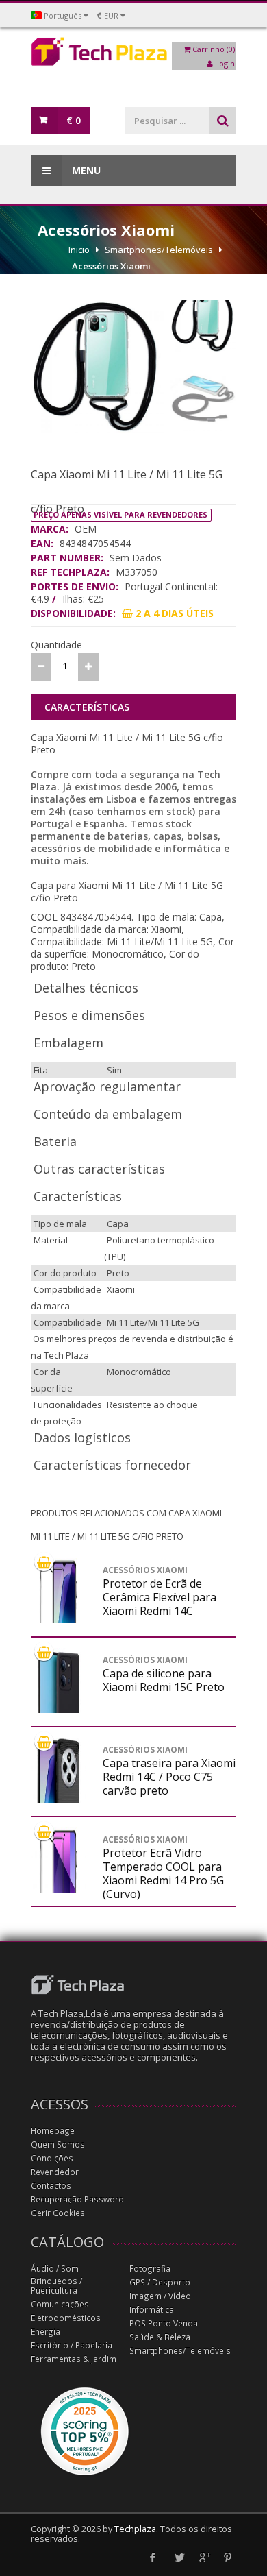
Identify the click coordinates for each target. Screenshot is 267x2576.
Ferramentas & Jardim (74, 2359)
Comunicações (60, 2304)
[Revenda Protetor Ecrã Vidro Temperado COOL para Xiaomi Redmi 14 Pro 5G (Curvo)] (58, 1889)
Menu (85, 170)
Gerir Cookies (58, 2213)
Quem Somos (58, 2144)
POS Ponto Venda (164, 2323)
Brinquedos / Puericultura (56, 2286)
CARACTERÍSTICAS (87, 707)
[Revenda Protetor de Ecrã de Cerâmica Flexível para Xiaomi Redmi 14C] (58, 1620)
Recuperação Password (77, 2199)
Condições (52, 2158)
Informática (152, 2310)
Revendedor (55, 2172)
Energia (46, 2332)
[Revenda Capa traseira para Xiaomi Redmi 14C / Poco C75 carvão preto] (58, 1799)
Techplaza (135, 2529)
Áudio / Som (55, 2269)
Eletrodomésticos (66, 2318)
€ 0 (74, 120)
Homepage (53, 2131)
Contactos (51, 2186)
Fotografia (150, 2269)
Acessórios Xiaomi (111, 266)
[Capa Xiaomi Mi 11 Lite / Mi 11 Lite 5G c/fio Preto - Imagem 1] (97, 367)
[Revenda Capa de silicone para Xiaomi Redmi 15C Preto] (58, 1710)
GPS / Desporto (160, 2282)
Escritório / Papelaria (72, 2345)
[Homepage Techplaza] (133, 55)
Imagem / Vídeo (160, 2296)
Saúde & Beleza (160, 2337)
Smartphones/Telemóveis (159, 250)
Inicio (79, 250)
